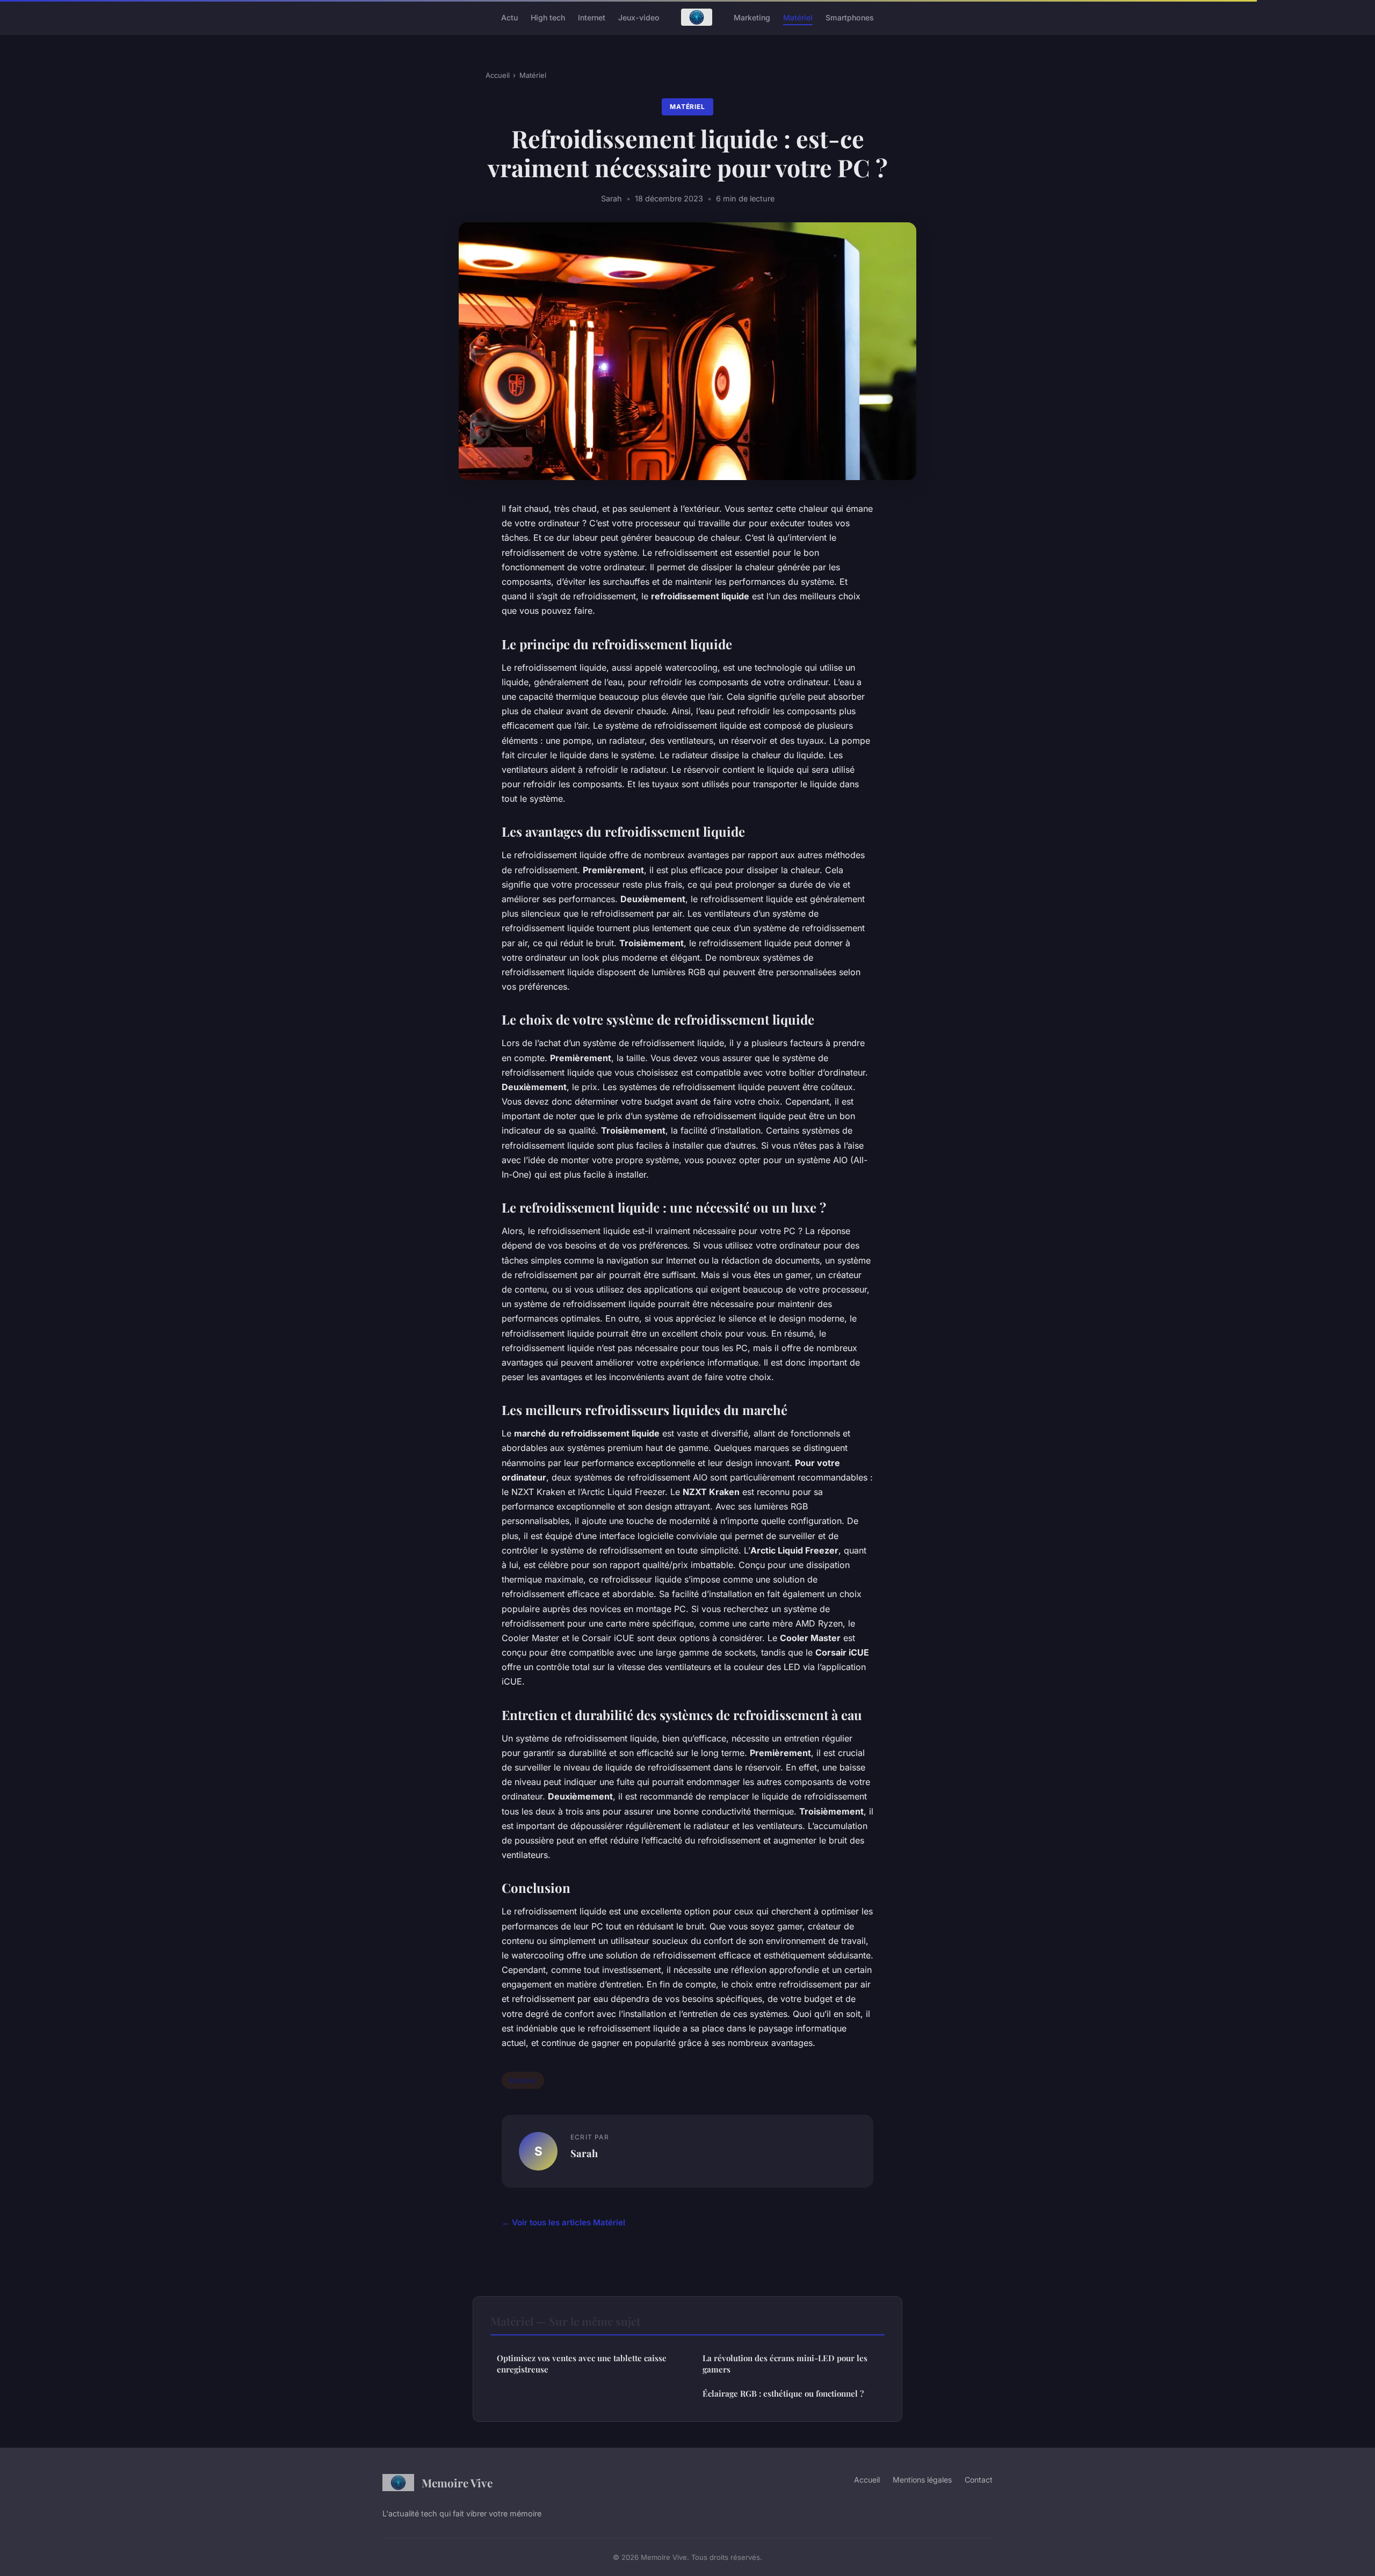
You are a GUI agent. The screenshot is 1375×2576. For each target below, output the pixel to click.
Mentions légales (922, 2480)
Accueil (498, 75)
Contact (979, 2480)
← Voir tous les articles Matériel (563, 2222)
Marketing (752, 17)
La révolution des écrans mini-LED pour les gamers (785, 2364)
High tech (548, 17)
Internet (592, 17)
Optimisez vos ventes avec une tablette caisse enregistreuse (582, 2364)
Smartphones (850, 17)
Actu (509, 17)
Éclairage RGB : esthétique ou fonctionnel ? (783, 2393)
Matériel (798, 17)
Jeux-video (639, 17)
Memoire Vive (457, 2483)
